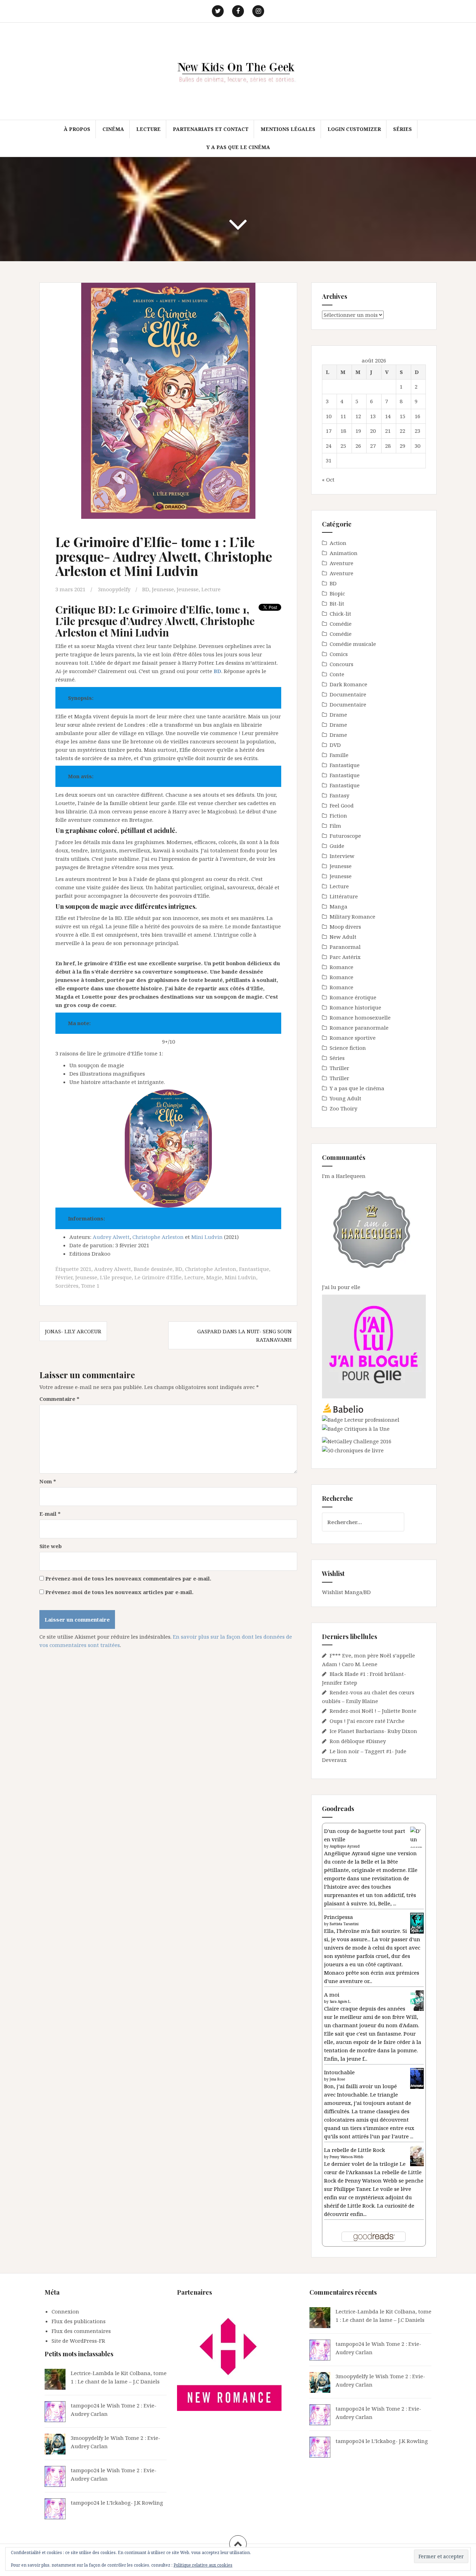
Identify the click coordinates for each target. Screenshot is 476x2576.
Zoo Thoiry (343, 1108)
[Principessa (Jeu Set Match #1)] (417, 1923)
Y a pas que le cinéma (238, 147)
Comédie (341, 624)
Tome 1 (90, 1286)
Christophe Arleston (158, 1237)
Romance (341, 967)
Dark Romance (348, 684)
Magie (214, 1277)
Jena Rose (337, 2079)
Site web (51, 1546)
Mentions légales (288, 129)
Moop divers (345, 927)
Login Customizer (354, 129)
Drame (338, 715)
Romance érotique (353, 997)
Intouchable (339, 2072)
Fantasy (339, 795)
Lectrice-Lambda (92, 2373)
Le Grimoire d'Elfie (158, 1277)
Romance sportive (353, 1038)
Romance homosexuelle (360, 1017)
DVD (335, 745)
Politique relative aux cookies (203, 2565)
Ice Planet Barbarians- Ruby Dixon (373, 1731)
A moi (332, 1995)
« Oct (328, 479)
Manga (339, 906)
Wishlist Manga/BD (346, 1592)
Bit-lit (337, 603)
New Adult (343, 937)
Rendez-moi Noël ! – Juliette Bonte (373, 1711)
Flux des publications (79, 2321)
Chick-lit (340, 614)
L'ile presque (116, 1277)
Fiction (338, 815)
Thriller (339, 1068)
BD (146, 589)
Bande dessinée (153, 1269)
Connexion (65, 2311)
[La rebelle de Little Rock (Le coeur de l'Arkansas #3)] (417, 2155)
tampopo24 (85, 2405)
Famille (339, 755)
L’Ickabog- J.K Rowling (135, 2503)
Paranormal (345, 947)
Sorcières (67, 1286)
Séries (402, 129)
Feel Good (342, 805)
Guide (337, 846)
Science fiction (348, 1048)
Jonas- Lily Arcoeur (73, 1331)
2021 (86, 1269)
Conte (337, 674)
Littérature (344, 896)
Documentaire (348, 694)
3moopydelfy (114, 589)
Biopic (337, 593)
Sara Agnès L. (340, 2001)
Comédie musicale (353, 644)
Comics (339, 654)
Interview (342, 856)
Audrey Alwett (111, 1237)
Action (338, 543)
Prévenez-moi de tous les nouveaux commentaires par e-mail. (128, 1578)
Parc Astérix (345, 957)
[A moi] (417, 2000)
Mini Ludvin (207, 1237)
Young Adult (346, 1098)
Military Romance (352, 916)
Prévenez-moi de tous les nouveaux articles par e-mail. (119, 1592)
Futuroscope (345, 836)
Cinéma (113, 129)
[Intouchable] (417, 2078)
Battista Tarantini (344, 1924)
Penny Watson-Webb (347, 2157)
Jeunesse (163, 589)
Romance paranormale (359, 1028)
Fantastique (254, 1269)
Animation (344, 553)
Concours (341, 664)
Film (335, 826)
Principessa (339, 1917)
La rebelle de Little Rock (355, 2150)
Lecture (148, 129)
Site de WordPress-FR (78, 2341)
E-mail (50, 1514)
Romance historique (355, 1007)
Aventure (341, 563)
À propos (77, 129)
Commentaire (59, 1399)
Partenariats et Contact (211, 129)
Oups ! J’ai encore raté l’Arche (367, 1721)
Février (64, 1277)
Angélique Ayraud (345, 1846)
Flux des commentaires (81, 2331)
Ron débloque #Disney (358, 1741)
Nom (48, 1481)
